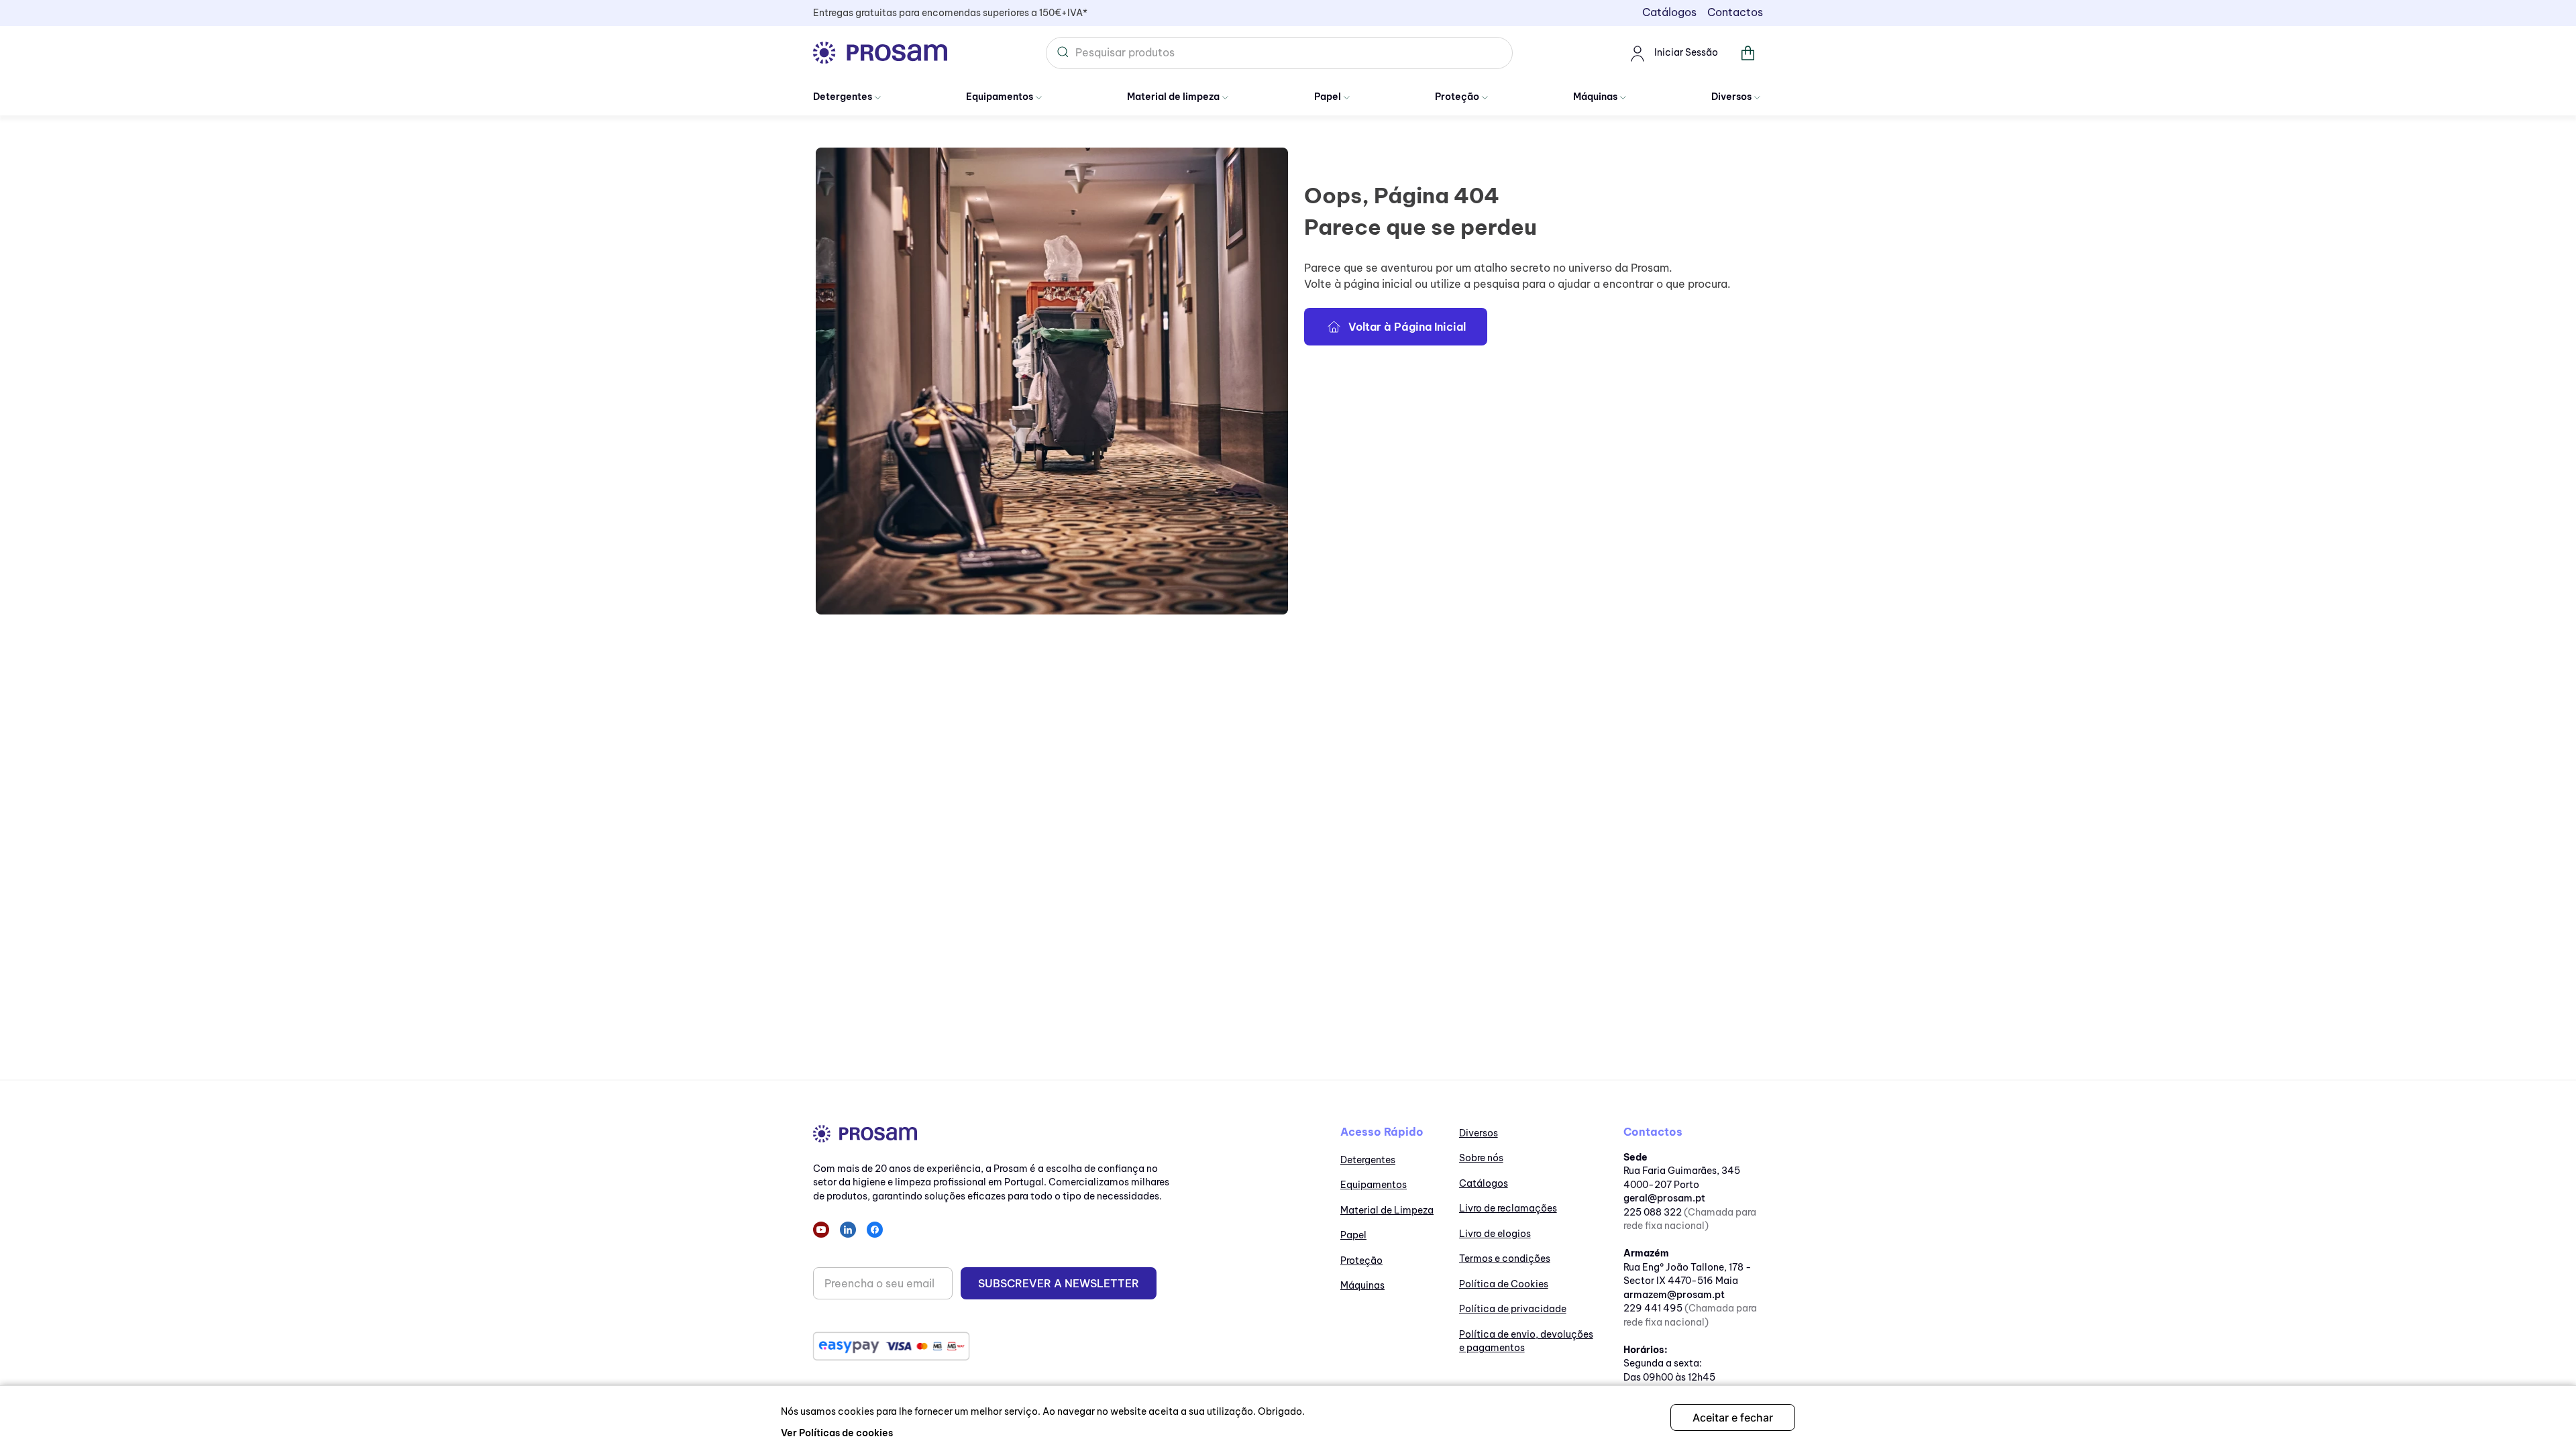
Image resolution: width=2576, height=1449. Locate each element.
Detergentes (843, 97)
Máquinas (1595, 97)
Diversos (1731, 97)
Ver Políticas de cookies (837, 1433)
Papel (1328, 97)
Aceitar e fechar (1733, 1417)
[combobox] (1279, 53)
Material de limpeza (1173, 97)
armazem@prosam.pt (1674, 1295)
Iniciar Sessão (1686, 52)
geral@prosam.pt (1664, 1198)
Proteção (1457, 97)
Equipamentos (1000, 97)
